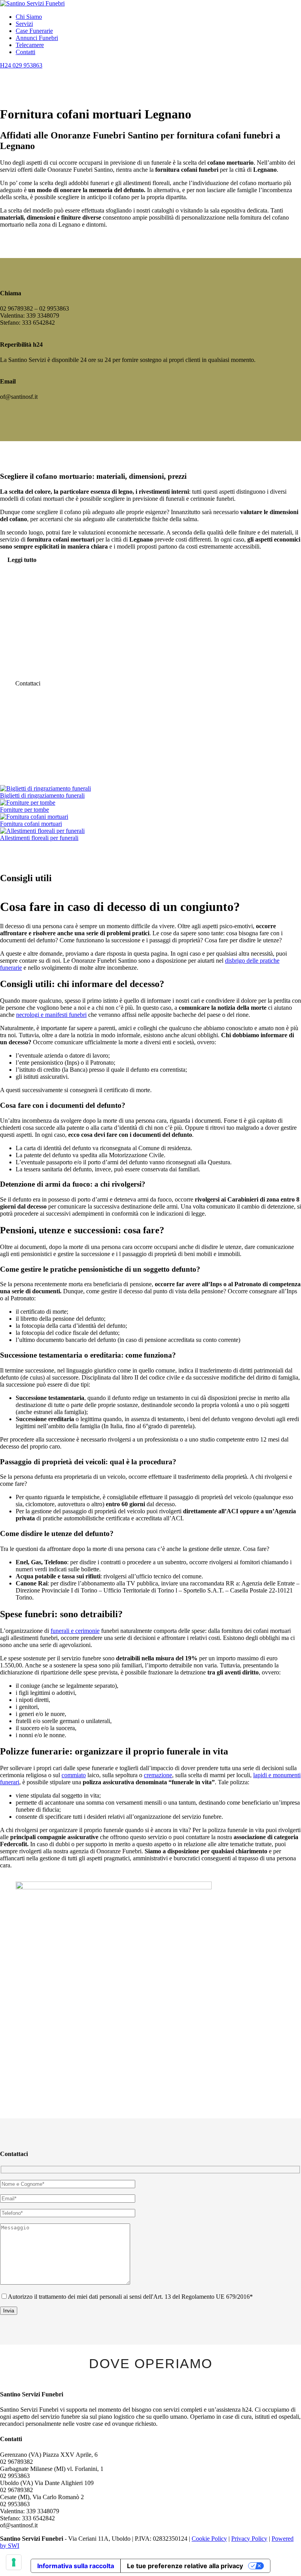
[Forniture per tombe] (28, 803)
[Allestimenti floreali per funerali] (42, 831)
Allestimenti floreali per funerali (39, 838)
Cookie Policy (209, 2539)
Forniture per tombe (24, 810)
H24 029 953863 (21, 65)
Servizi (24, 24)
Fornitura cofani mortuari (31, 824)
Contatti (25, 52)
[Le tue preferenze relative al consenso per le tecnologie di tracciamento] (14, 2562)
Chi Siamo (29, 17)
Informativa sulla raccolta (76, 2566)
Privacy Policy (249, 2539)
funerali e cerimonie (75, 1631)
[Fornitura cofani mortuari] (34, 817)
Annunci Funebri (37, 38)
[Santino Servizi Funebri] (32, 3)
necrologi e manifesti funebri (51, 1015)
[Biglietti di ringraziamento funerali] (45, 788)
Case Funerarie (34, 31)
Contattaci (28, 683)
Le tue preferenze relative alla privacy (185, 2566)
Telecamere (30, 45)
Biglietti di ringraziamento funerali (42, 795)
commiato (74, 1775)
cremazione (158, 1775)
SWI (14, 2546)
